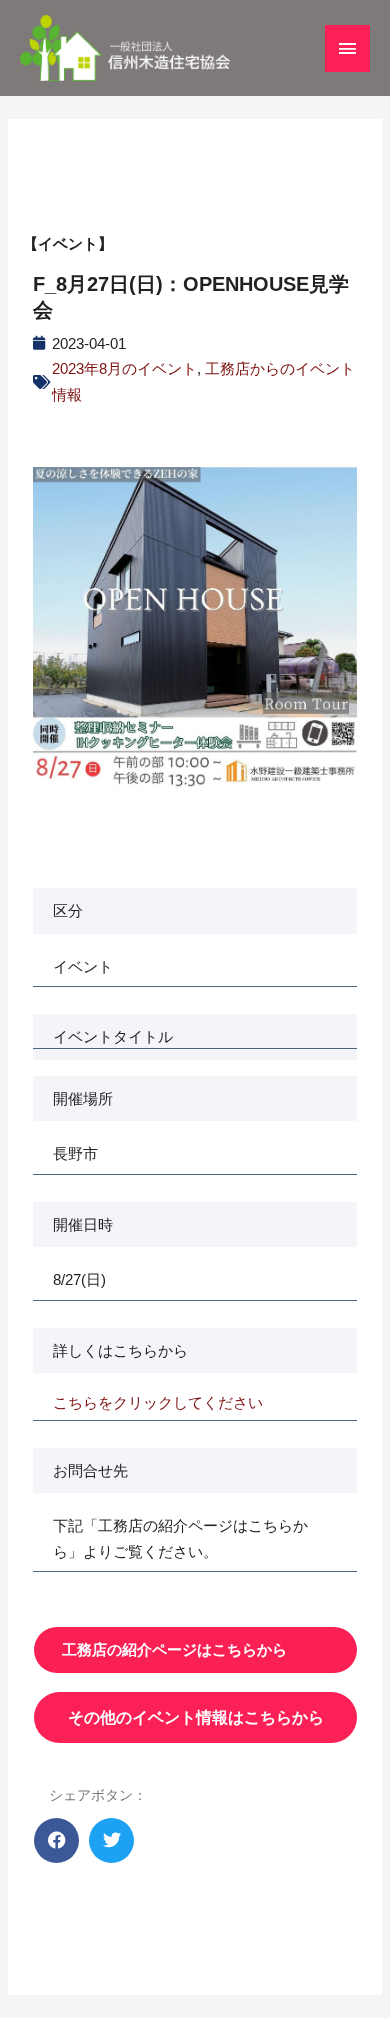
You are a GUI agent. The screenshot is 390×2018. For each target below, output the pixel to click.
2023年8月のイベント (124, 368)
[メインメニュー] (348, 48)
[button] (56, 1840)
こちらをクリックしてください (158, 1402)
